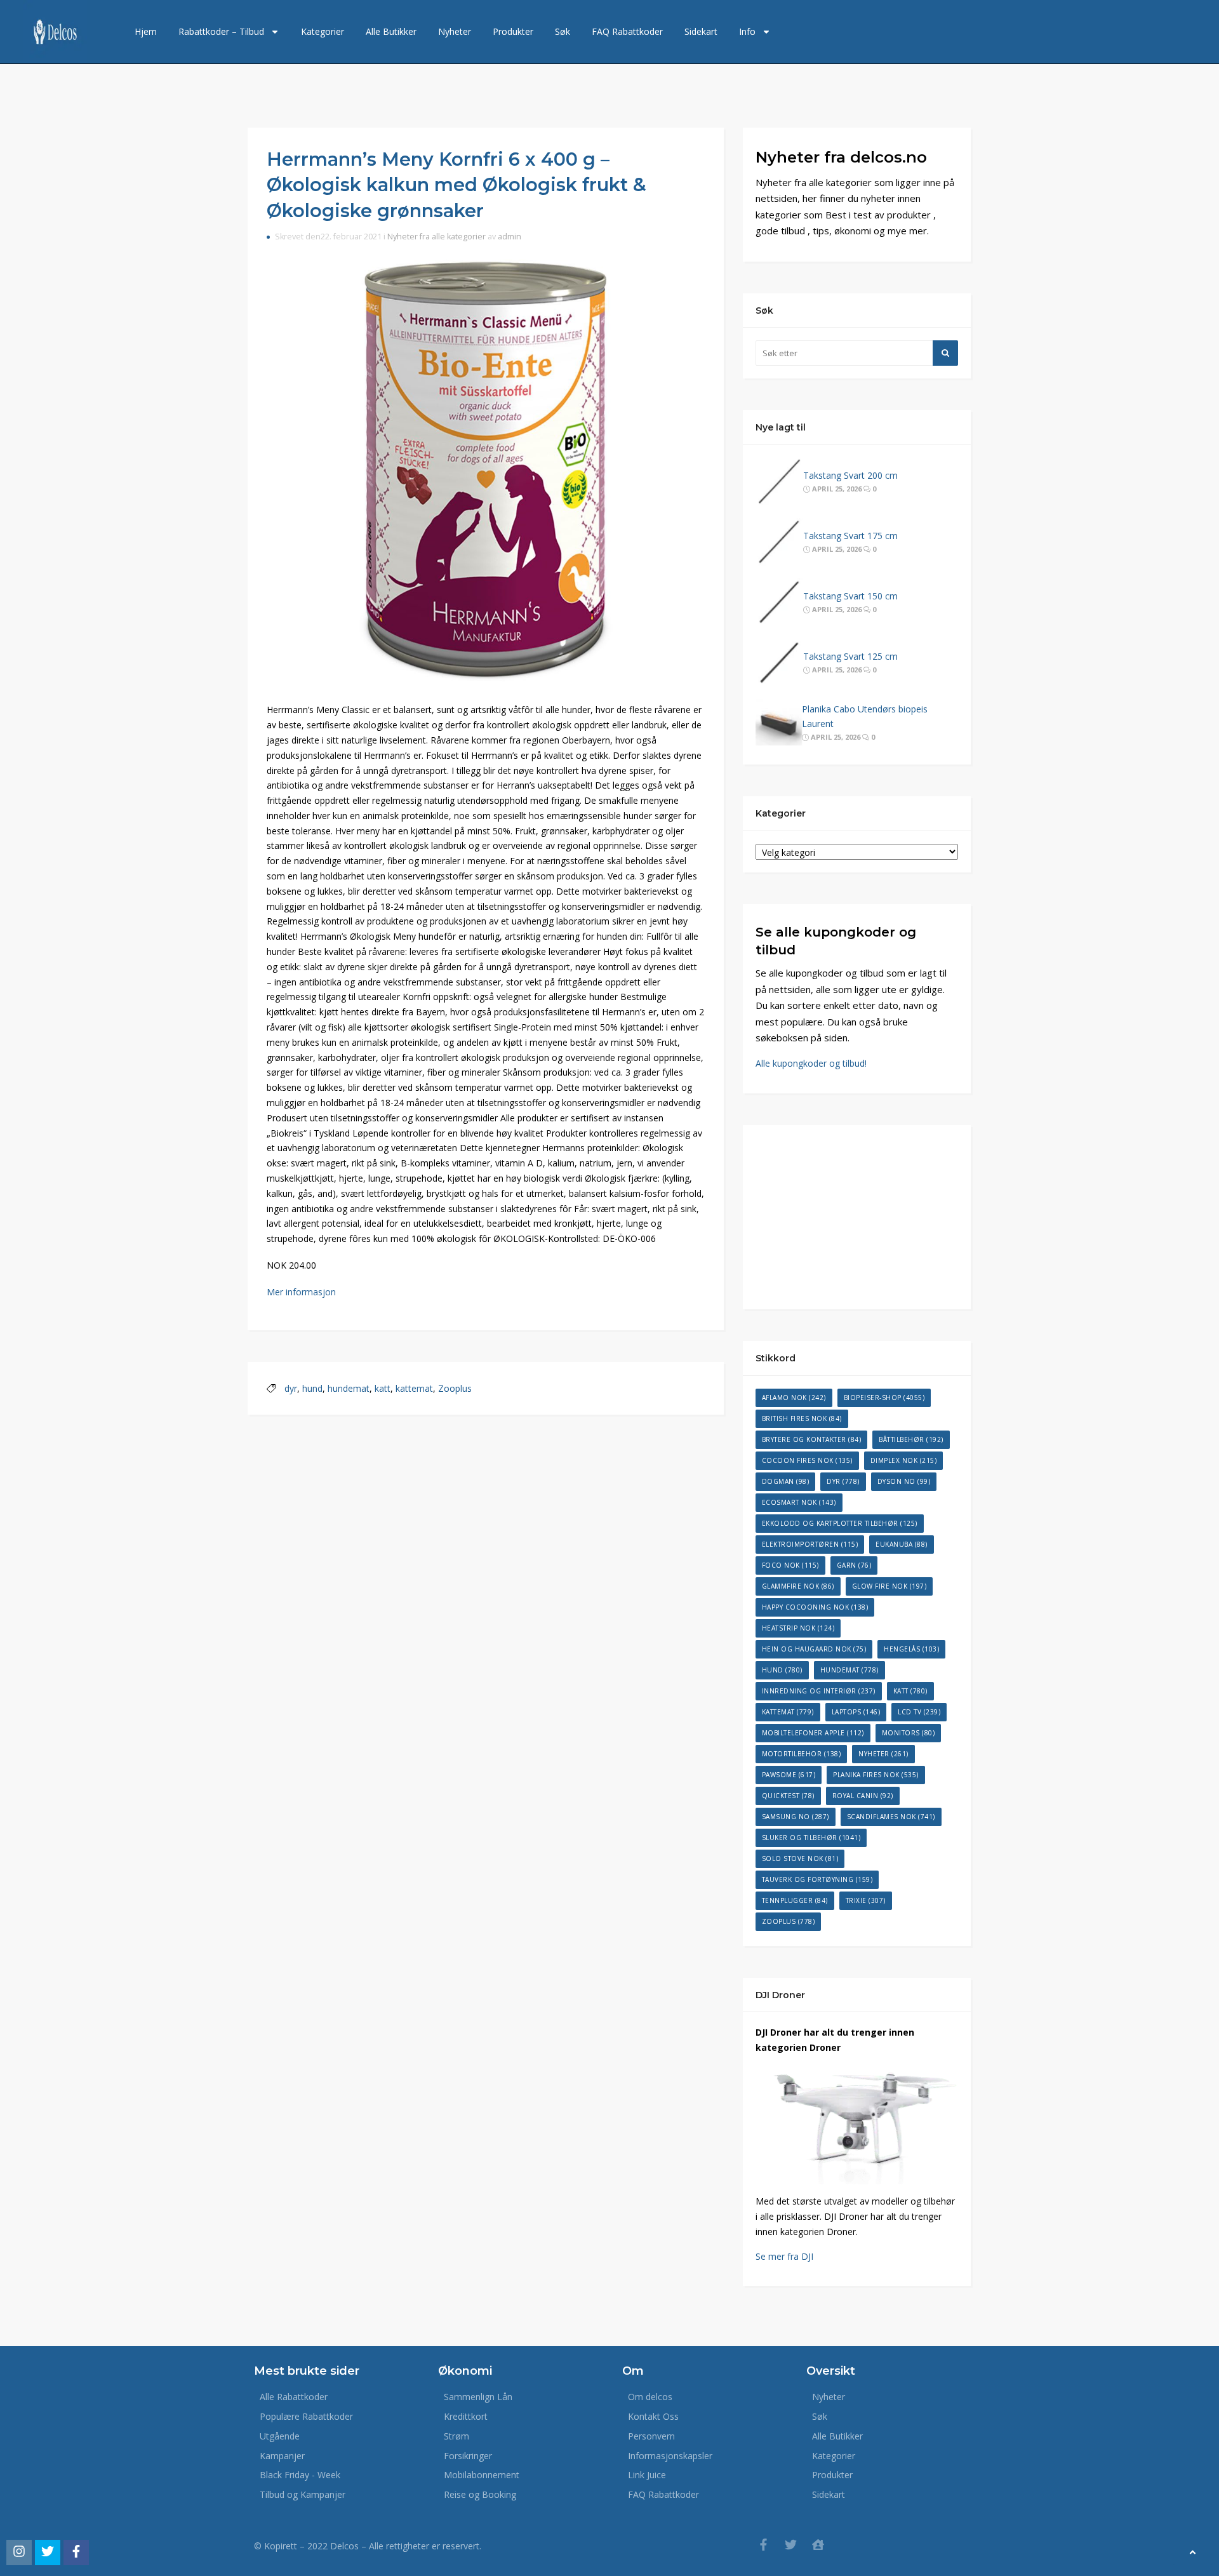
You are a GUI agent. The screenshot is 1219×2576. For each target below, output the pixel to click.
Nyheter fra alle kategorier (436, 237)
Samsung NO (796, 1817)
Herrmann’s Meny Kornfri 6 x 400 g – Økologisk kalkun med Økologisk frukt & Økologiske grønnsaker (456, 185)
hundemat (349, 1388)
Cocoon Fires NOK (807, 1460)
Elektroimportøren (810, 1544)
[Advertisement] (857, 1217)
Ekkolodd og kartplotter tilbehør (840, 1523)
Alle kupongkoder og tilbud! (811, 1063)
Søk (563, 31)
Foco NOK (790, 1565)
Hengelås (911, 1649)
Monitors (909, 1733)
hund (312, 1388)
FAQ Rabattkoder (627, 31)
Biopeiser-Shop (884, 1398)
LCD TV (919, 1712)
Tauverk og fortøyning (817, 1879)
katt (383, 1388)
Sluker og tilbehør (811, 1838)
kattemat (414, 1388)
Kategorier (323, 31)
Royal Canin (863, 1796)
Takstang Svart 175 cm (850, 536)
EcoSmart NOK (799, 1502)
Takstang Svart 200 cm (850, 475)
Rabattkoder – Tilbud (221, 31)
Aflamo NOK (794, 1398)
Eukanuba (902, 1544)
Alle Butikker (391, 31)
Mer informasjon (301, 1292)
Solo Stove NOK (800, 1859)
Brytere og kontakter (812, 1439)
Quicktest (788, 1796)
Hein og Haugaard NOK (814, 1649)
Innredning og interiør (819, 1691)
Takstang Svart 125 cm (850, 656)
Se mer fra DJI (784, 2256)
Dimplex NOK (904, 1460)
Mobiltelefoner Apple (813, 1733)
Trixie (866, 1900)
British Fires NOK (802, 1418)
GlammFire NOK (798, 1586)
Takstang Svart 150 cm (850, 596)
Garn (854, 1565)
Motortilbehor (802, 1754)
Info (747, 31)
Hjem (146, 31)
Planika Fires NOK (876, 1775)
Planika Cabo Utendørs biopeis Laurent (865, 717)
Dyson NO (904, 1481)
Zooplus (455, 1388)
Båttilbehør (911, 1439)
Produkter (513, 31)
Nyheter (455, 31)
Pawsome (789, 1775)
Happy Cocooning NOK (815, 1607)
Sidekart (701, 31)
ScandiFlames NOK (891, 1817)
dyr (291, 1388)
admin (510, 237)
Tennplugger (795, 1900)
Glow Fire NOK (889, 1586)
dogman (786, 1481)
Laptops (856, 1712)
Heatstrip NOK (798, 1628)
